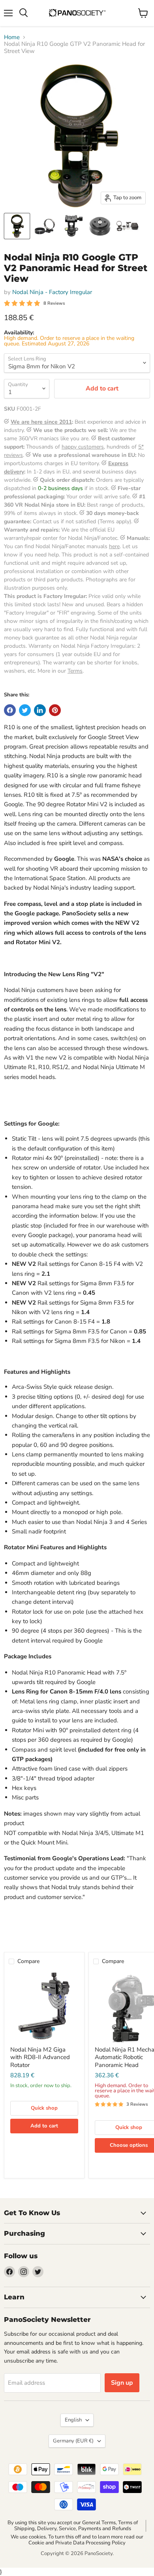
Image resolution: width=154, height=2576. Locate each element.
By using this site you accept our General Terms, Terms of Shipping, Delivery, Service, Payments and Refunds (73, 2526)
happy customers (83, 447)
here (114, 546)
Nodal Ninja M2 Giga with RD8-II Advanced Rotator (40, 2057)
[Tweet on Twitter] (25, 710)
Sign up (122, 2383)
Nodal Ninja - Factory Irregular (52, 292)
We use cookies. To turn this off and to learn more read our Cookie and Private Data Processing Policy (77, 2540)
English (73, 2420)
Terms (75, 671)
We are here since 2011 (41, 422)
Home (12, 37)
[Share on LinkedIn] (40, 710)
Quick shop (44, 2108)
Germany (73, 2441)
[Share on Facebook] (10, 710)
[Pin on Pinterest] (55, 710)
